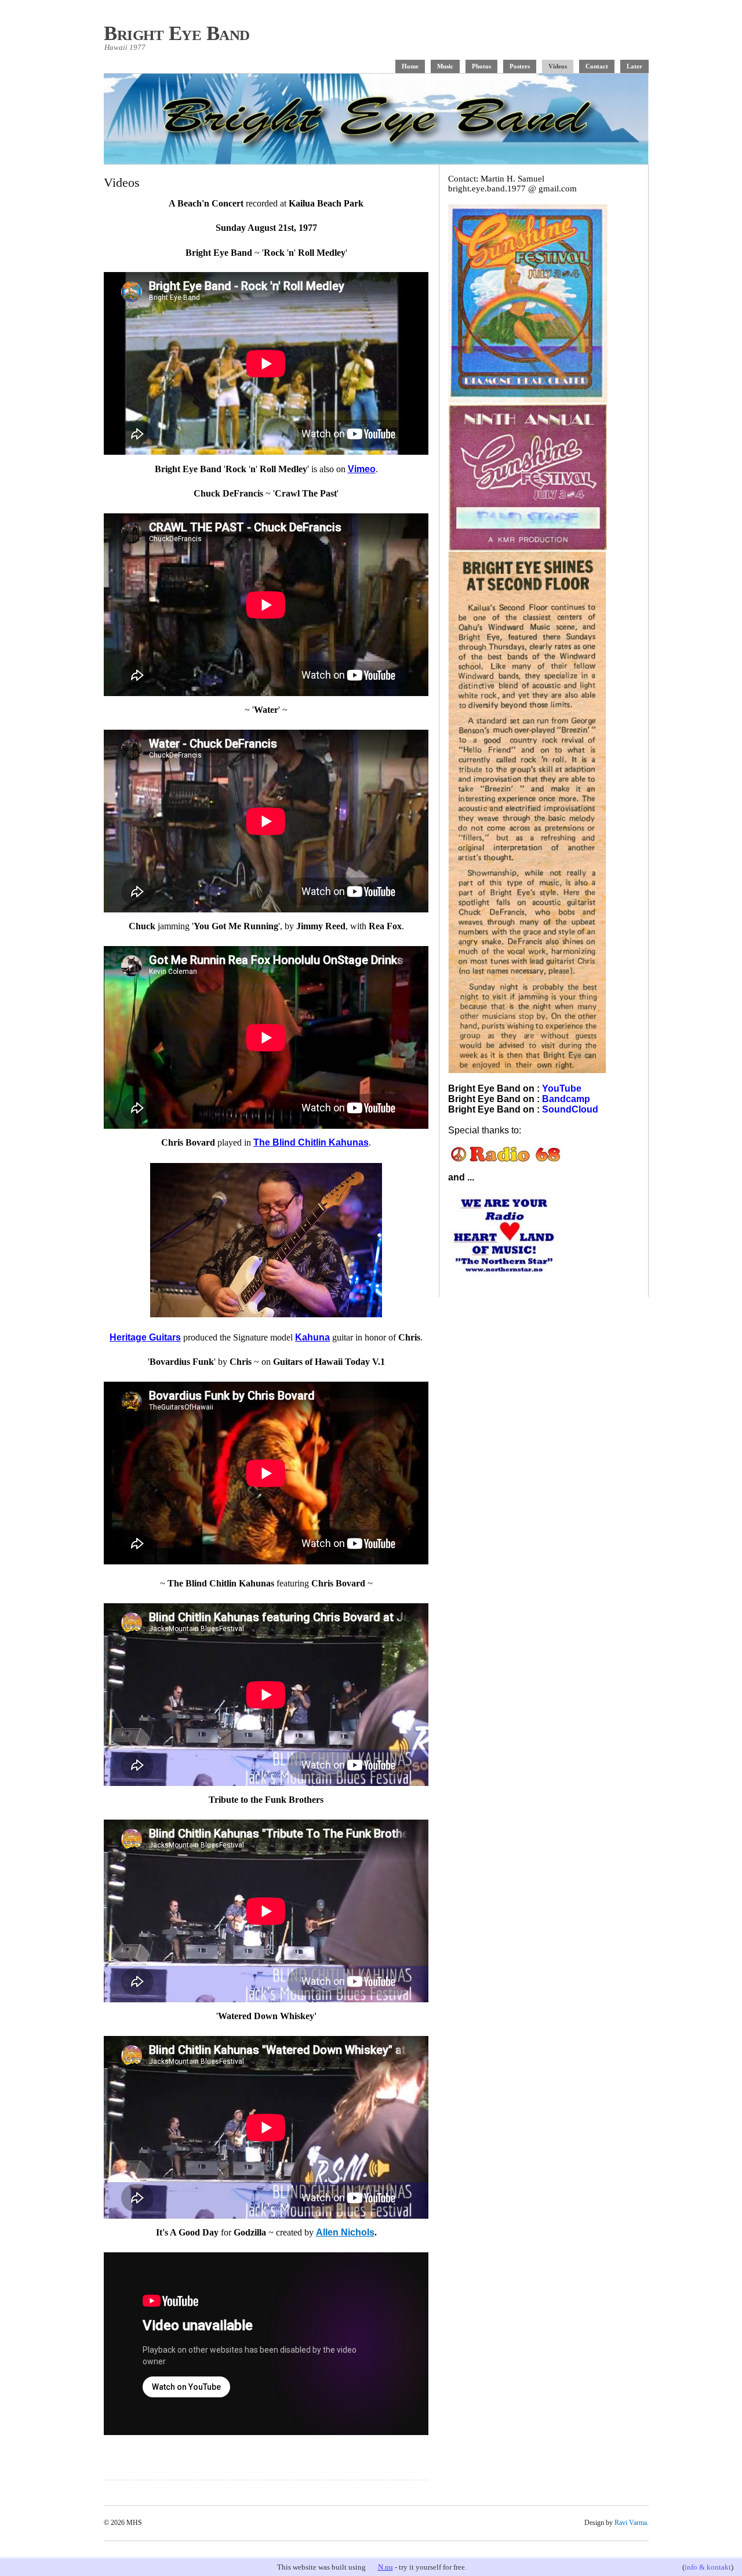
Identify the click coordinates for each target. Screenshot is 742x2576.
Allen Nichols (345, 2232)
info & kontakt (708, 2567)
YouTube (562, 1088)
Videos (558, 66)
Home (410, 66)
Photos (481, 66)
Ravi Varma (631, 2523)
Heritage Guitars (145, 1337)
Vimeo (362, 469)
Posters (520, 66)
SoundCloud (570, 1109)
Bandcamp (566, 1099)
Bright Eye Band (177, 33)
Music (445, 66)
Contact (597, 66)
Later (634, 66)
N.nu (385, 2567)
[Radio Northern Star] (506, 1274)
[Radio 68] (506, 1159)
